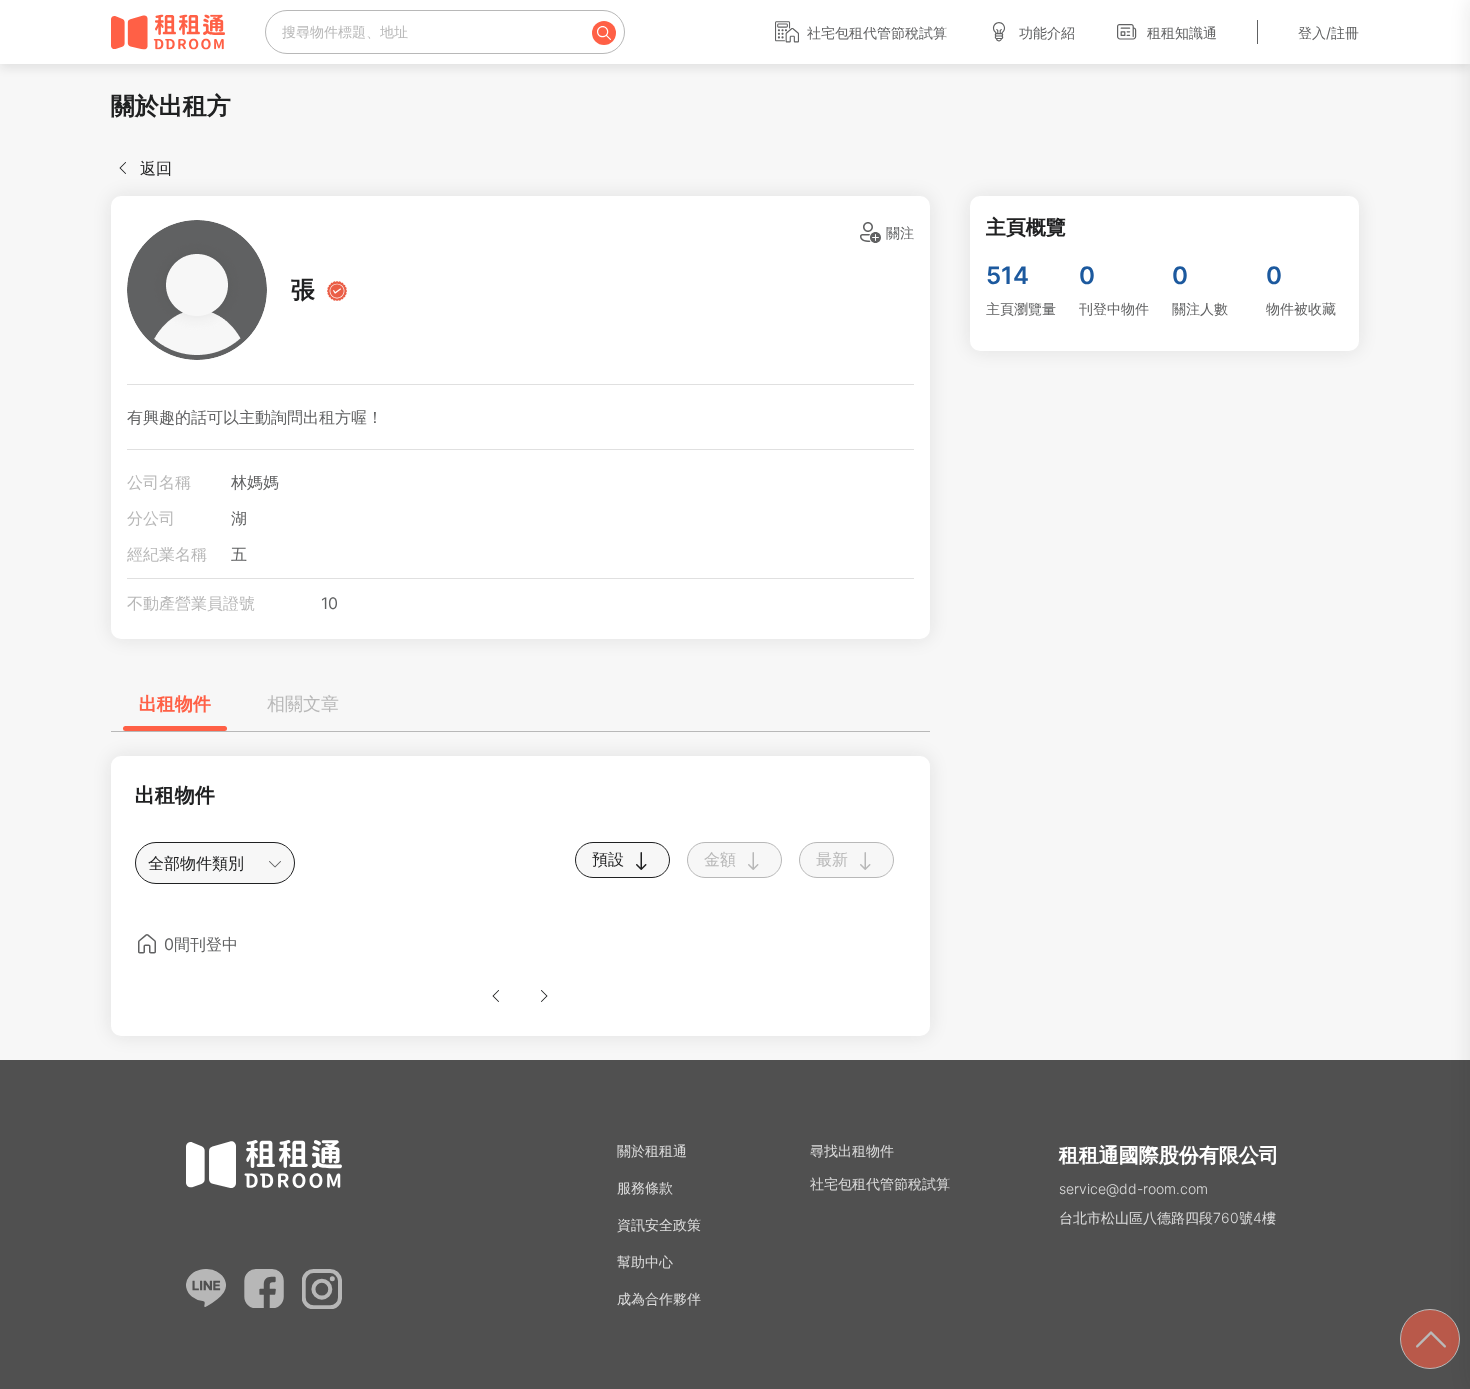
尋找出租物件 (852, 1150)
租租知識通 (1182, 32)
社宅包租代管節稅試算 (877, 32)
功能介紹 (1047, 32)
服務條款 (645, 1187)
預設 (610, 859)
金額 (722, 859)
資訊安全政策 (659, 1224)
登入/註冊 (1328, 32)
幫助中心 (645, 1261)
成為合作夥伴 (659, 1298)
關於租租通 (652, 1150)
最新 (834, 859)
